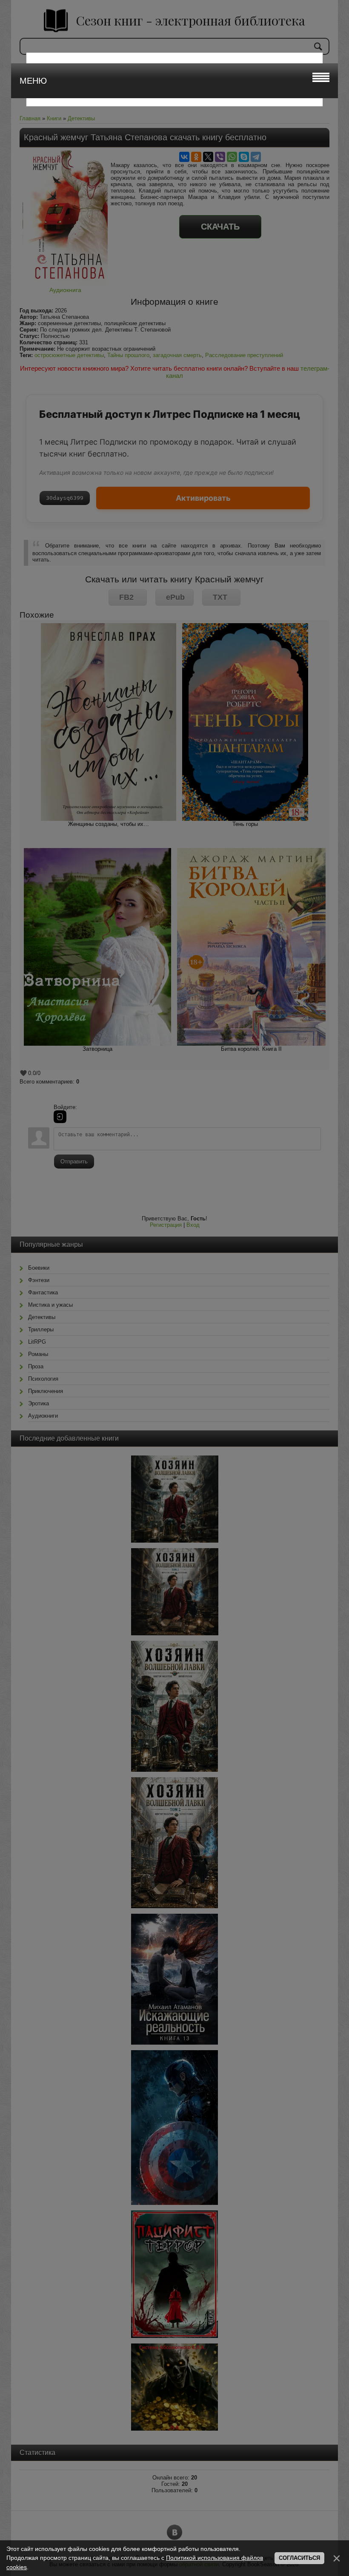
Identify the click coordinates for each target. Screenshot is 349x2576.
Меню (33, 81)
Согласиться (299, 2558)
